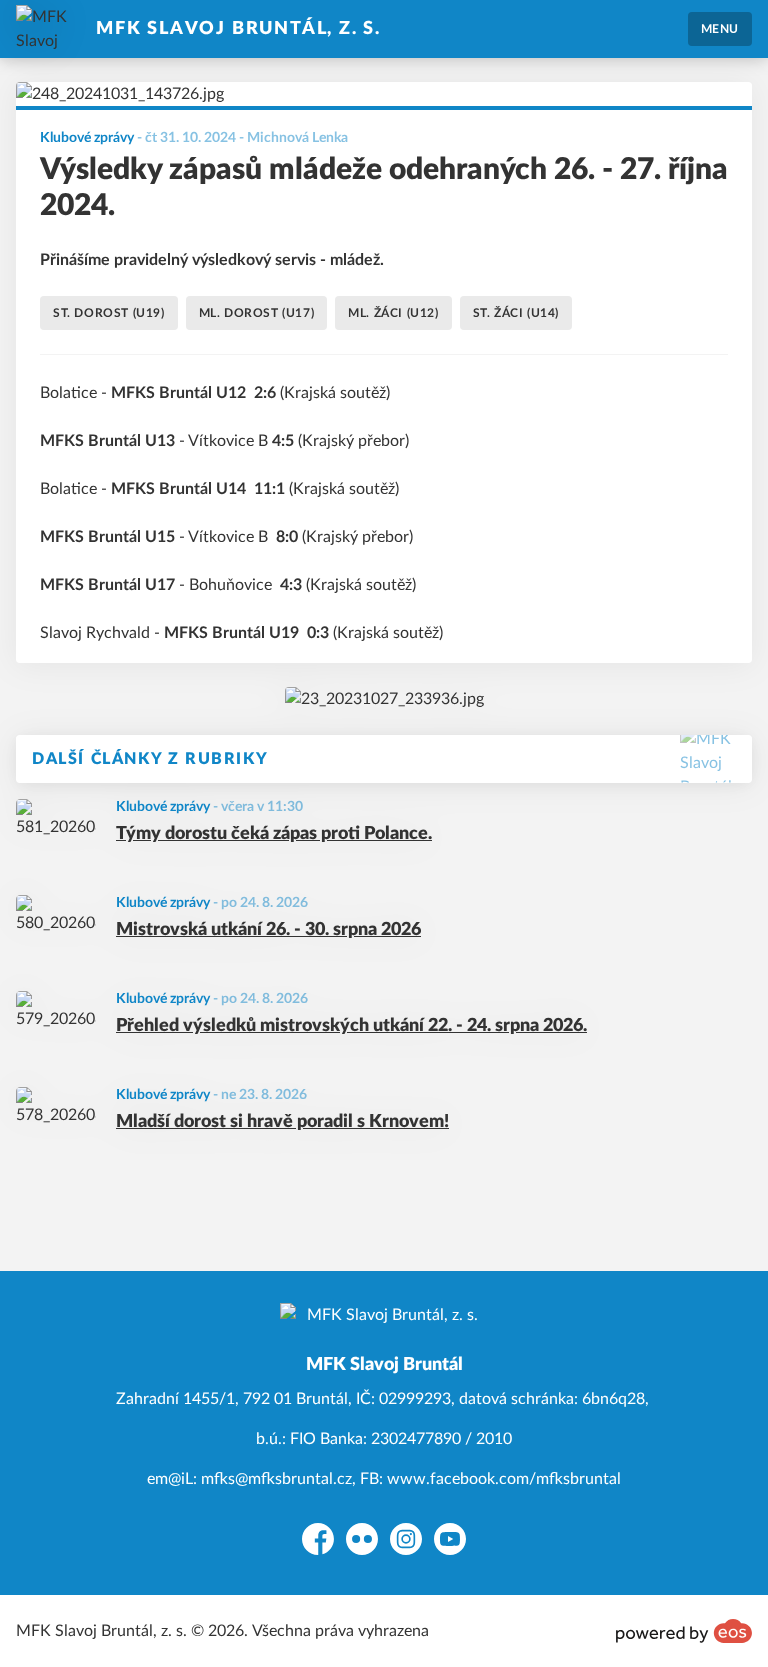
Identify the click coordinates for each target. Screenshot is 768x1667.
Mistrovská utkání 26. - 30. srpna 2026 (268, 930)
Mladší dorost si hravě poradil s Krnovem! (282, 1122)
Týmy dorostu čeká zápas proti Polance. (274, 834)
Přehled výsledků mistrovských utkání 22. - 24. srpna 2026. (351, 1026)
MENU (720, 29)
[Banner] (384, 699)
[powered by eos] (684, 1631)
